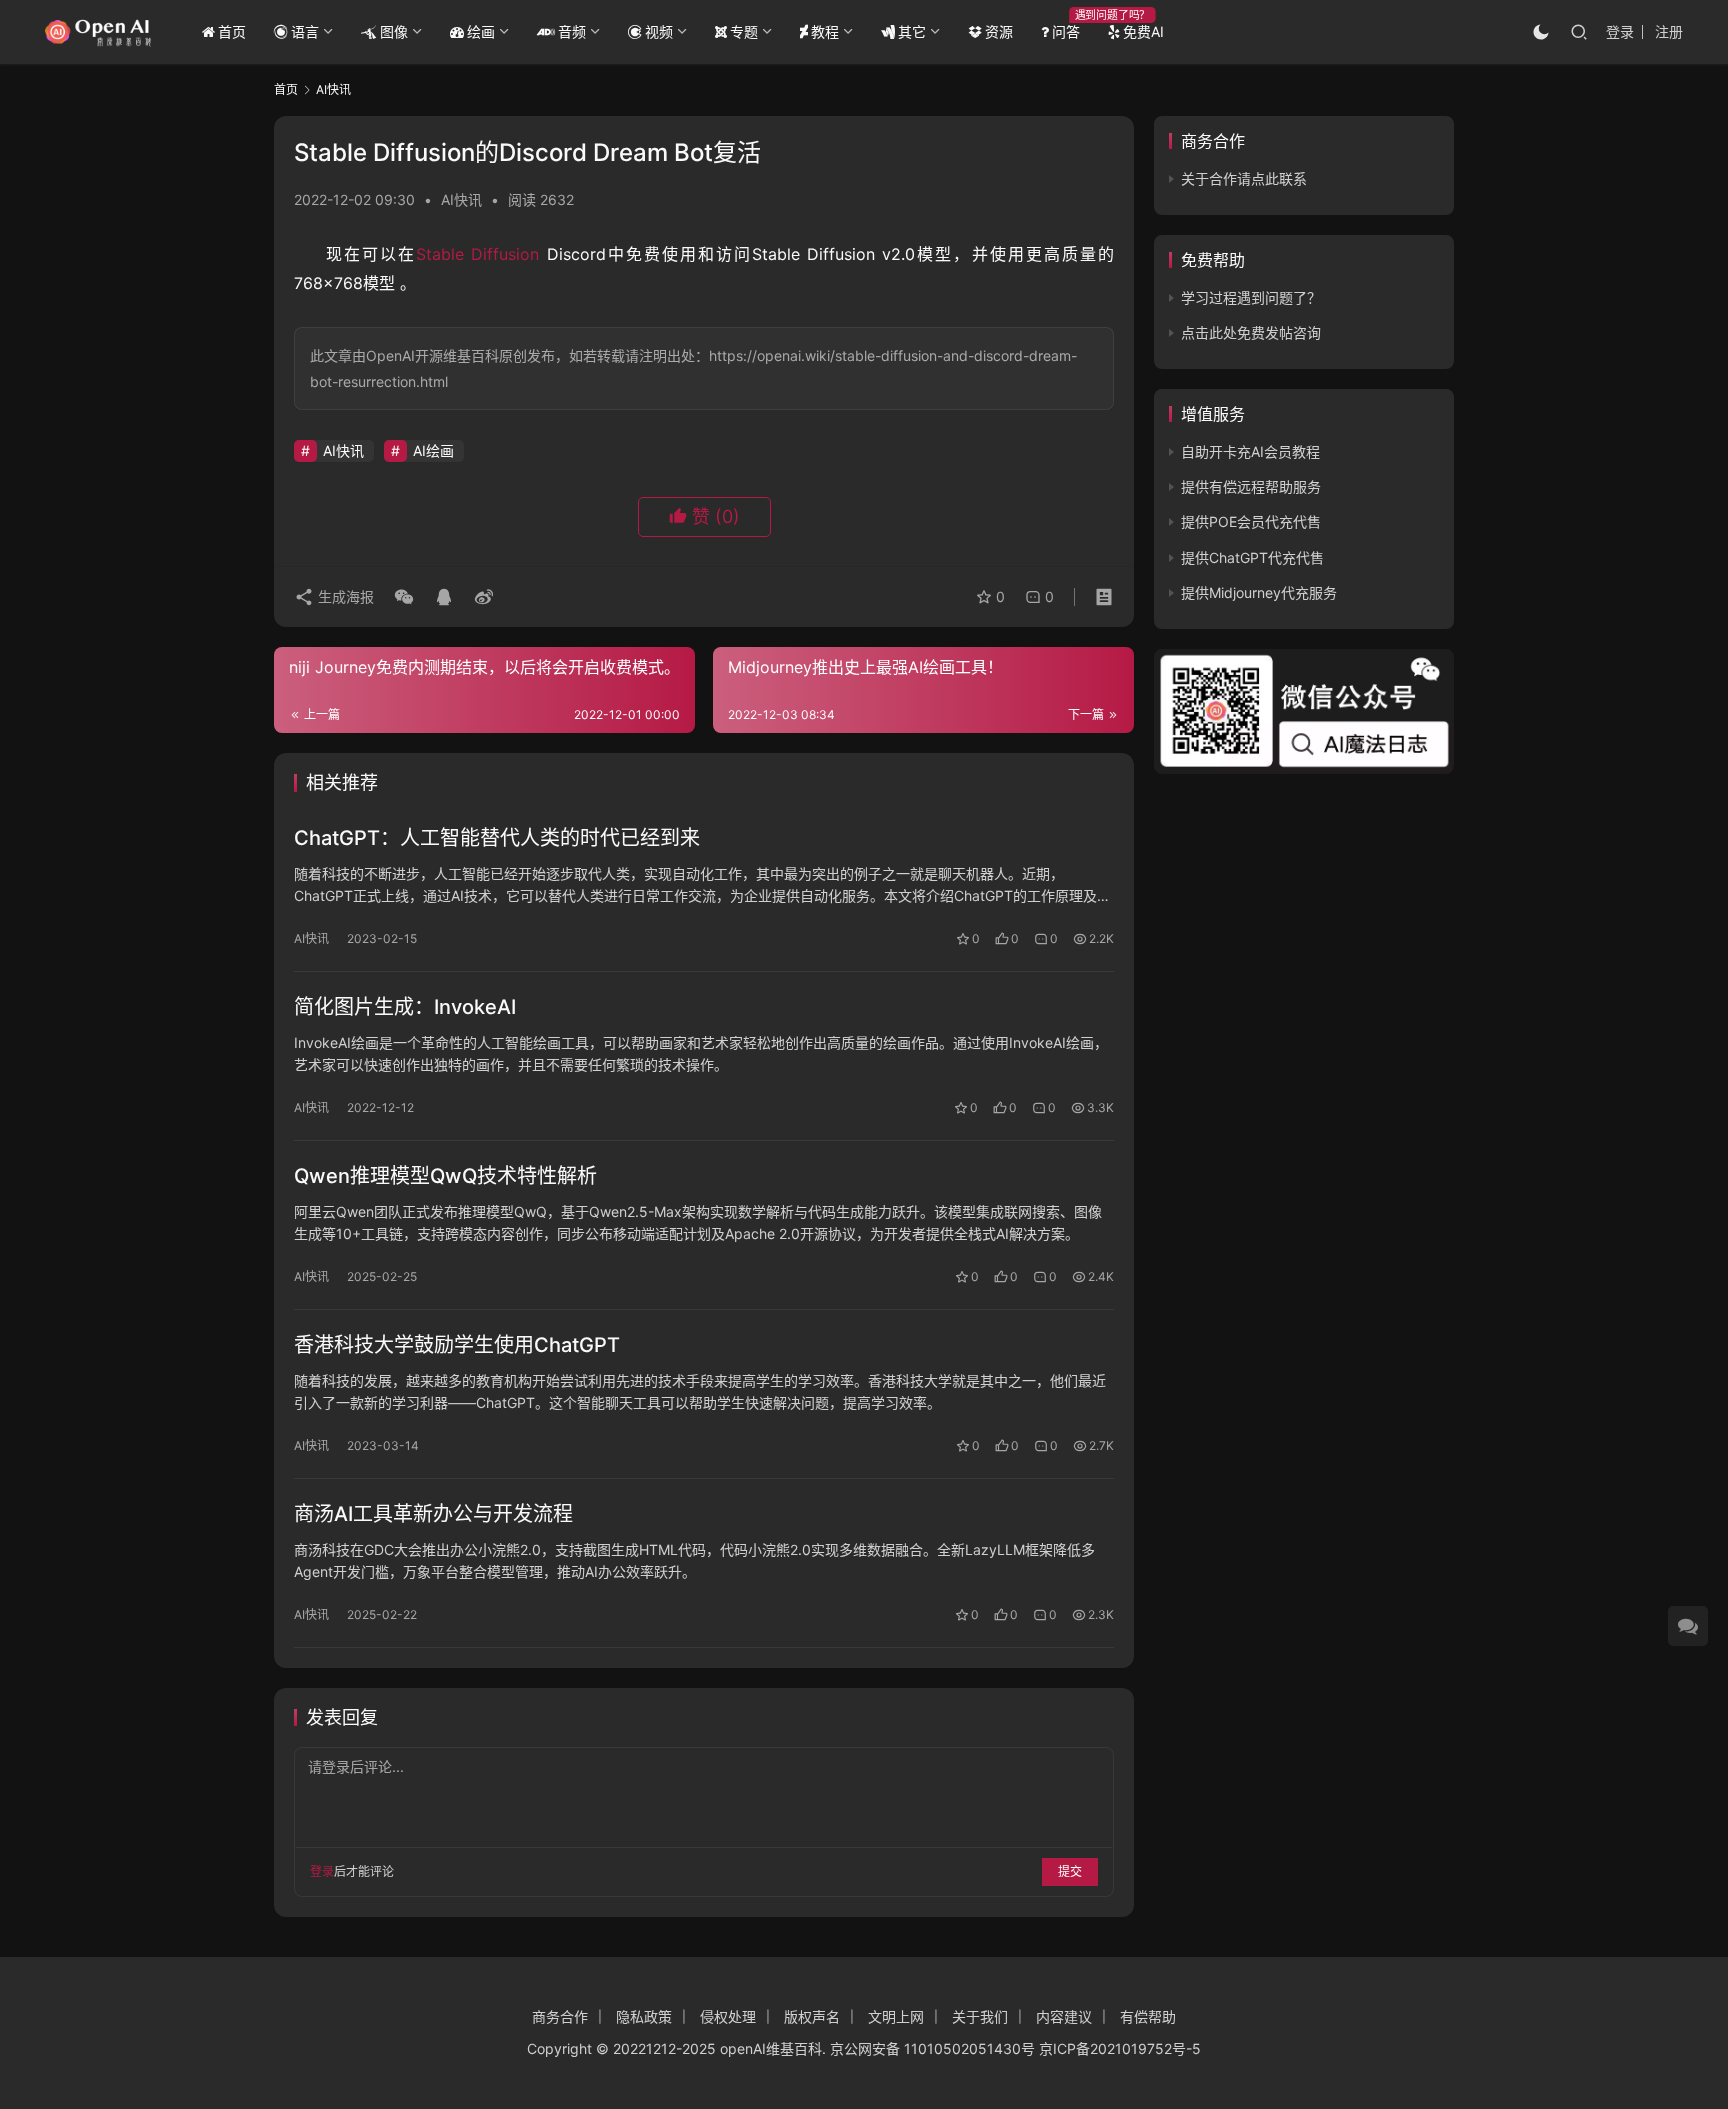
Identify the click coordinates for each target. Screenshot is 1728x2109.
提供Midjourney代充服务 (1259, 592)
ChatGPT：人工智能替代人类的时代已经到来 (497, 838)
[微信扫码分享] (404, 597)
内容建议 (1064, 2016)
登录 (1620, 31)
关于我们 (980, 2016)
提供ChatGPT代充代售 (1252, 557)
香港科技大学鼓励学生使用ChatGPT (457, 1345)
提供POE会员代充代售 (1251, 521)
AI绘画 (433, 450)
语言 (305, 31)
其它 (912, 31)
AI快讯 (461, 199)
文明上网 (896, 2016)
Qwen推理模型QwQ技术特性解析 (445, 1176)
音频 (572, 31)
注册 (1669, 31)
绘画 (481, 31)
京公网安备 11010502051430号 (932, 2048)
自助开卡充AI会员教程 (1250, 451)
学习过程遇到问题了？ (1251, 297)
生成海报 (344, 596)
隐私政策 (644, 2016)
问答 (1066, 31)
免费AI (1143, 31)
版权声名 (812, 2016)
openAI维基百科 (771, 2048)
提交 (1070, 1871)
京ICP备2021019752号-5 (1120, 2048)
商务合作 (560, 2016)
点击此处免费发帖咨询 (1251, 332)
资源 (999, 31)
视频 (659, 31)
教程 (825, 31)
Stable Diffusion (477, 254)
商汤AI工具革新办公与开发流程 (433, 1514)
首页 (232, 31)
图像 (394, 31)
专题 (744, 31)
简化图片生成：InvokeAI (405, 1007)
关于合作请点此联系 (1244, 178)
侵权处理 (728, 2016)
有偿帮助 (1148, 2016)
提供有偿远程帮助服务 (1251, 486)
